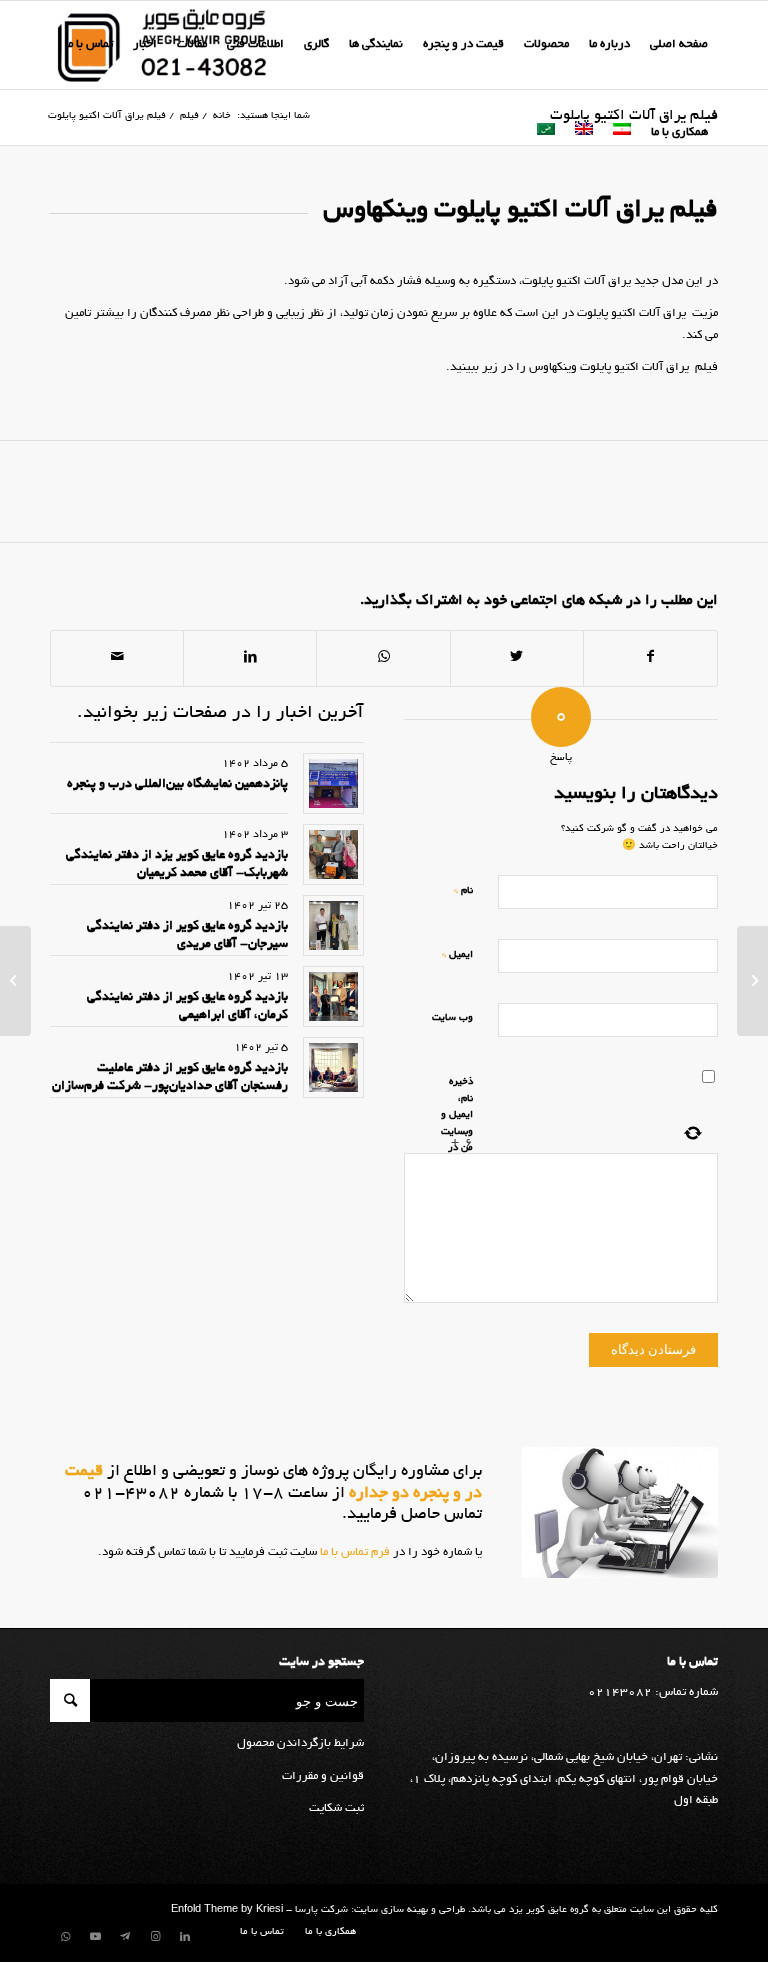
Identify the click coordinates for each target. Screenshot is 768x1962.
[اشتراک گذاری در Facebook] (650, 658)
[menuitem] (679, 45)
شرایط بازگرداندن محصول (300, 1743)
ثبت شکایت (336, 1808)
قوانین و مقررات (323, 1776)
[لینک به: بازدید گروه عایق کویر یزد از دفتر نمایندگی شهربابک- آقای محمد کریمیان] (333, 854)
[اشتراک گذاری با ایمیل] (117, 658)
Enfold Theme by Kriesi (227, 1910)
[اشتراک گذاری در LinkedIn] (250, 658)
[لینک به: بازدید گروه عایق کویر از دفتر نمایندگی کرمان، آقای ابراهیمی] (333, 996)
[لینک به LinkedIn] (185, 1937)
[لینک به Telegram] (125, 1937)
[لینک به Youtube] (95, 1937)
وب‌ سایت (452, 1018)
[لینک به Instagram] (155, 1937)
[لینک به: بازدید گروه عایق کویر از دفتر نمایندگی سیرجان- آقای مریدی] (333, 925)
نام (463, 890)
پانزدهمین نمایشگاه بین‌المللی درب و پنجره (177, 785)
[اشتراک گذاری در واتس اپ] (383, 658)
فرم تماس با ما (353, 1552)
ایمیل (457, 954)
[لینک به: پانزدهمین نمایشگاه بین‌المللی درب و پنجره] (333, 783)
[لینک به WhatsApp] (65, 1937)
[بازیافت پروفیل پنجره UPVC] (752, 981)
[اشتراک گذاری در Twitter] (517, 658)
